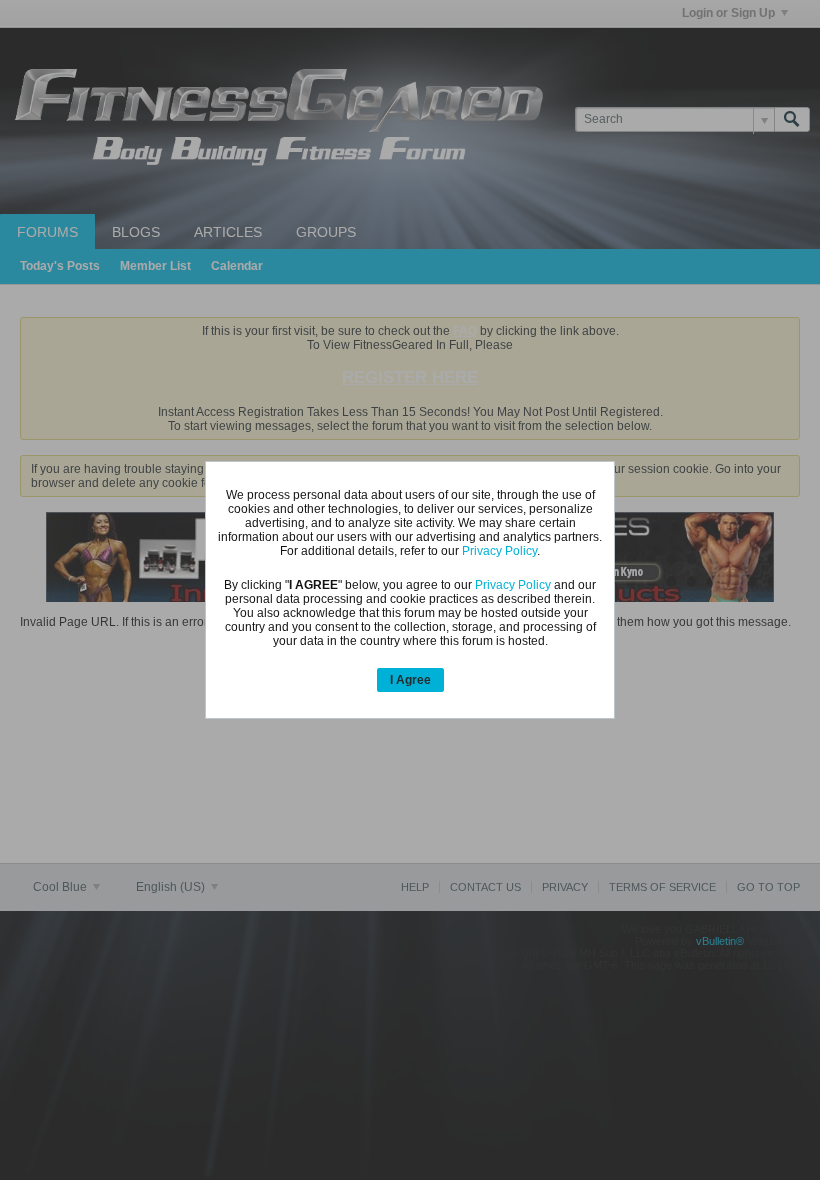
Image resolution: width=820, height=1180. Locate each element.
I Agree (410, 680)
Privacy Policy (499, 551)
